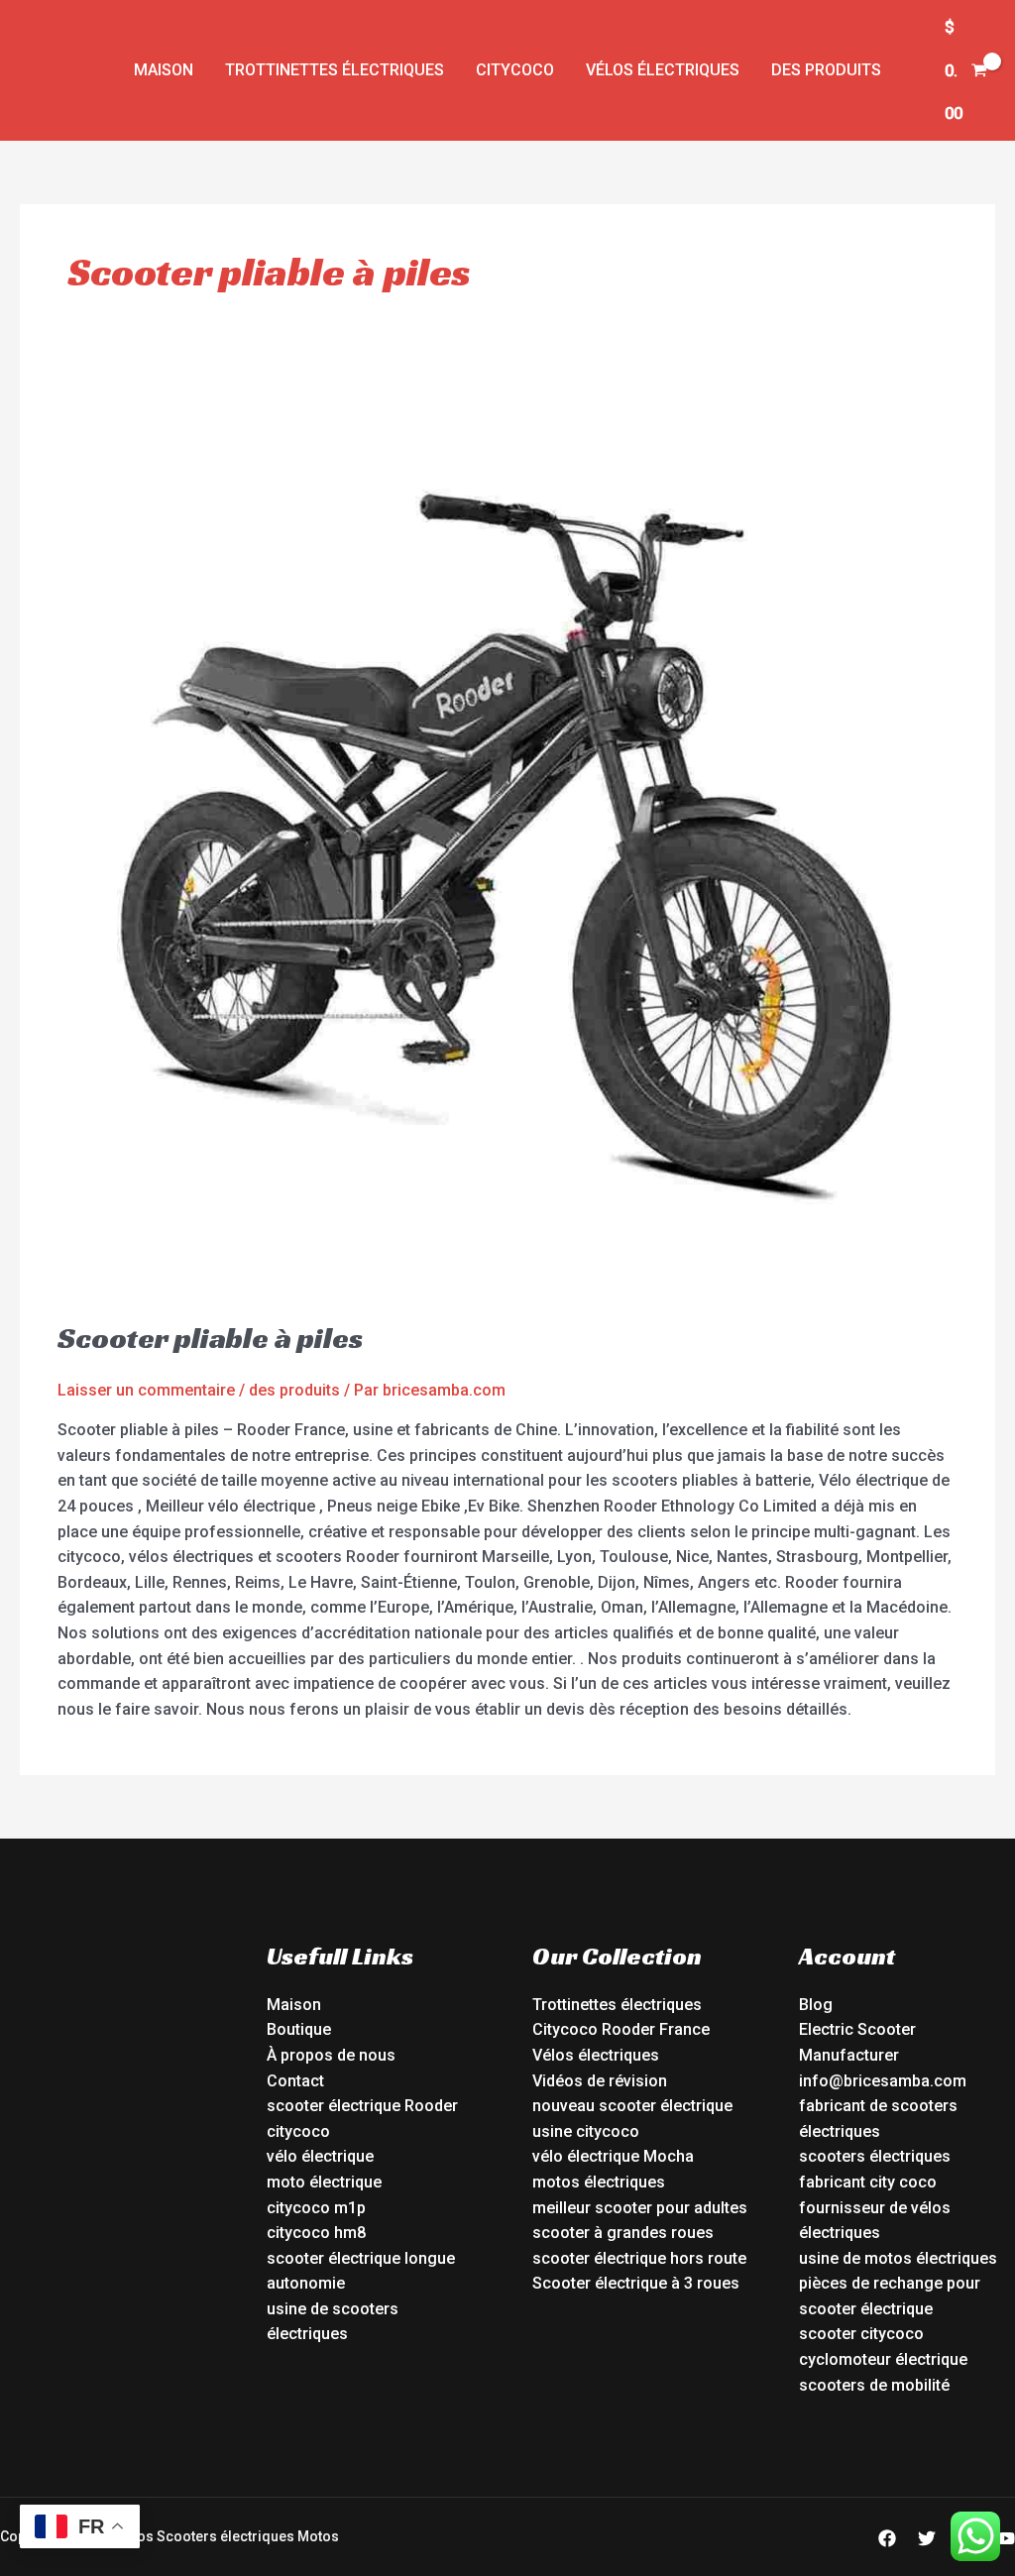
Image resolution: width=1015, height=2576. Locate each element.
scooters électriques (875, 2156)
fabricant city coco (868, 2182)
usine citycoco (586, 2131)
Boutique (299, 2029)
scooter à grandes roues (623, 2233)
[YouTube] (1006, 2538)
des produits (826, 70)
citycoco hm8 (316, 2233)
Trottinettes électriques (335, 70)
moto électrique (324, 2182)
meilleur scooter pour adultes (640, 2208)
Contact (295, 2081)
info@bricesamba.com (883, 2081)
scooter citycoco (861, 2334)
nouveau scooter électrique (632, 2106)
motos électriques (599, 2182)
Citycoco (515, 70)
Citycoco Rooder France (621, 2029)
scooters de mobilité (874, 2385)
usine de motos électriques (898, 2258)
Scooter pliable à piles (210, 1338)
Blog (816, 2005)
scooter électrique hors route (639, 2258)
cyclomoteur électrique (883, 2359)
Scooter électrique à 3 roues (636, 2283)
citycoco (298, 2131)
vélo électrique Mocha (613, 2156)
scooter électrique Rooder (362, 2106)
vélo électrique (320, 2156)
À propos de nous (331, 2055)
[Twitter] (927, 2538)
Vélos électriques (663, 70)
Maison (164, 70)
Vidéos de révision (600, 2081)
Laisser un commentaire (146, 1390)
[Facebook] (887, 2538)
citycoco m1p (316, 2208)
